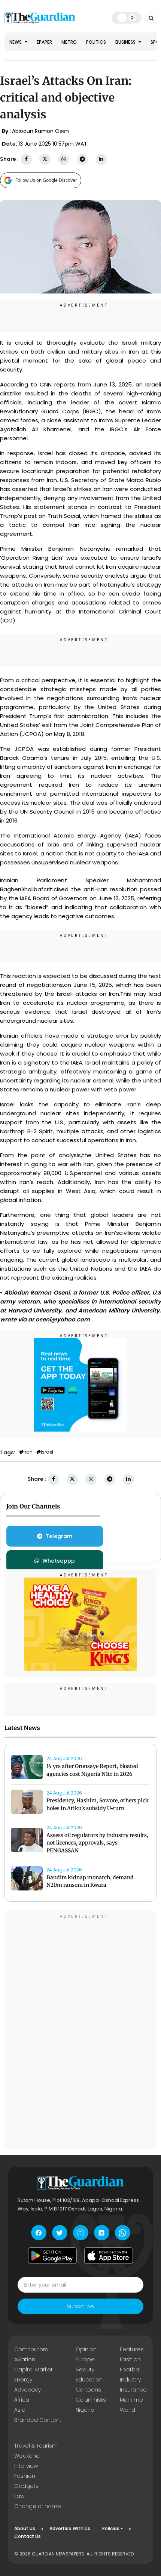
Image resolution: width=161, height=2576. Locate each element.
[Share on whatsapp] (64, 159)
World (127, 2410)
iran (28, 1452)
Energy (23, 2380)
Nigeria (85, 2410)
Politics (96, 42)
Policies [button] (111, 2528)
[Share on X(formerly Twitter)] (45, 159)
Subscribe (80, 2306)
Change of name (38, 2506)
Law (19, 2496)
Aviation (25, 2359)
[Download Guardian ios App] (109, 2256)
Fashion (130, 2359)
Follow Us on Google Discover (46, 180)
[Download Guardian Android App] (52, 2256)
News (16, 42)
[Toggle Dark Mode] (127, 18)
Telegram (59, 1536)
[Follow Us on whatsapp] (123, 2233)
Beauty (85, 2370)
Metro (69, 42)
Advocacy (28, 2390)
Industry (130, 2380)
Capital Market (34, 2370)
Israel (47, 1452)
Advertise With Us (70, 2528)
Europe (85, 2359)
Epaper (44, 42)
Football (131, 2370)
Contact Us (28, 2536)
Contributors (31, 2349)
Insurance (133, 2390)
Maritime (131, 2400)
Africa (22, 2400)
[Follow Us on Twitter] (60, 2233)
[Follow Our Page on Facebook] (39, 2233)
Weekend (27, 2456)
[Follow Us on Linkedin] (102, 2233)
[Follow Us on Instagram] (81, 2233)
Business (126, 42)
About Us (25, 2528)
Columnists (91, 2400)
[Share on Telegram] (82, 159)
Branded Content (38, 2420)
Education (89, 2380)
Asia (20, 2410)
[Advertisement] (80, 2031)
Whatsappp (59, 1561)
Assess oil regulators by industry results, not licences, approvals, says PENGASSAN (97, 1843)
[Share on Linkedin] (101, 159)
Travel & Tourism (36, 2446)
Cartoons (88, 2390)
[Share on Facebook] (26, 159)
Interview (26, 2466)
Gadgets (26, 2486)
